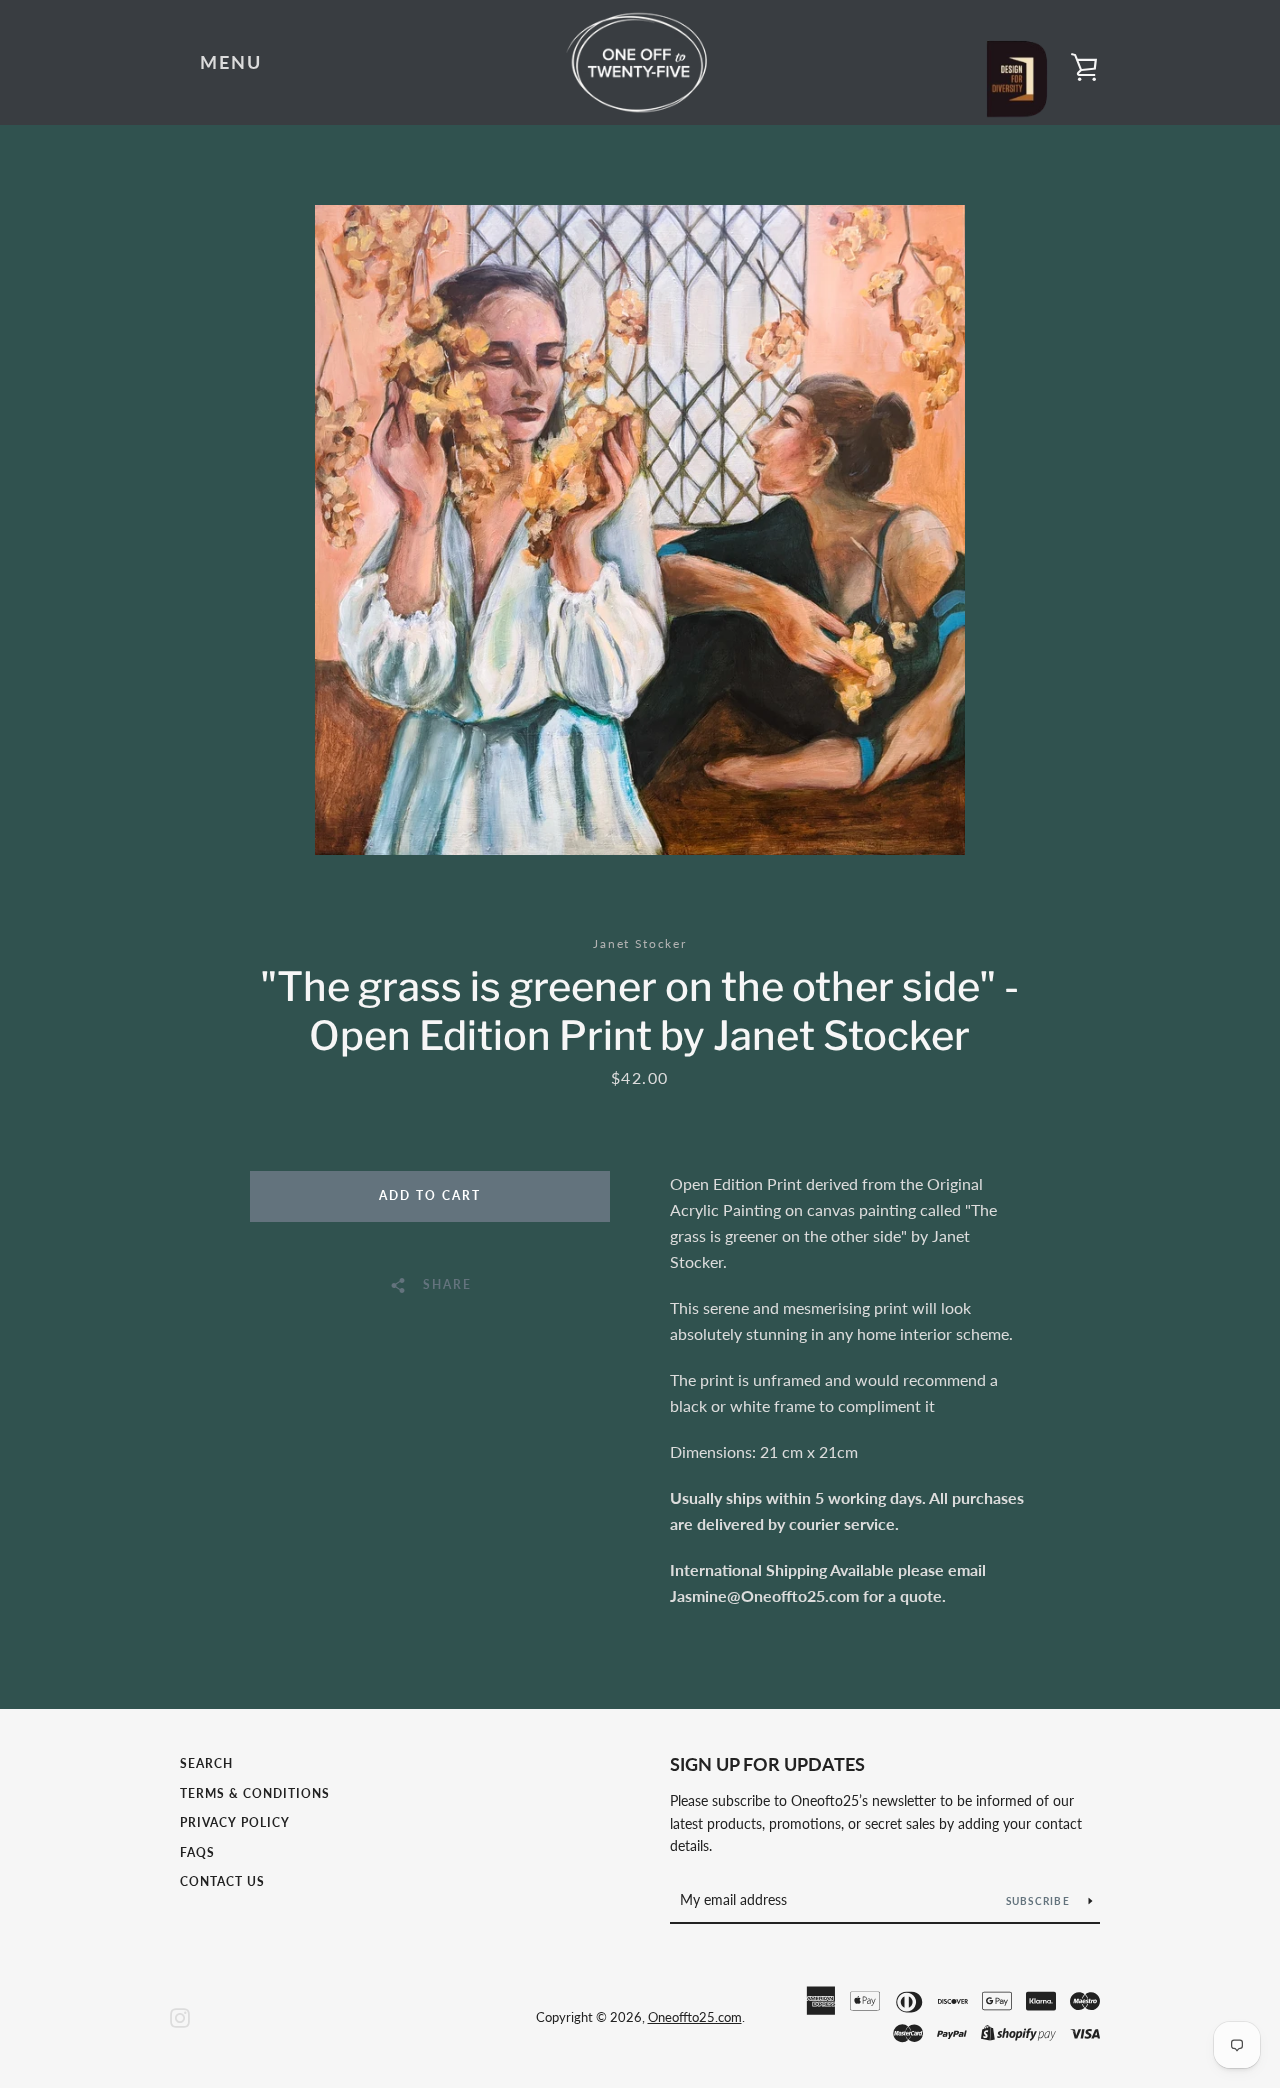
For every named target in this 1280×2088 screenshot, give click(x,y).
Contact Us (222, 1881)
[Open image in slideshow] (640, 530)
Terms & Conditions (255, 1793)
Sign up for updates (767, 1764)
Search (206, 1763)
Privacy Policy (235, 1822)
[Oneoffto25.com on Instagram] (180, 2015)
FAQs (197, 1852)
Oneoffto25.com (695, 2017)
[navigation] (231, 63)
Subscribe (1040, 1901)
